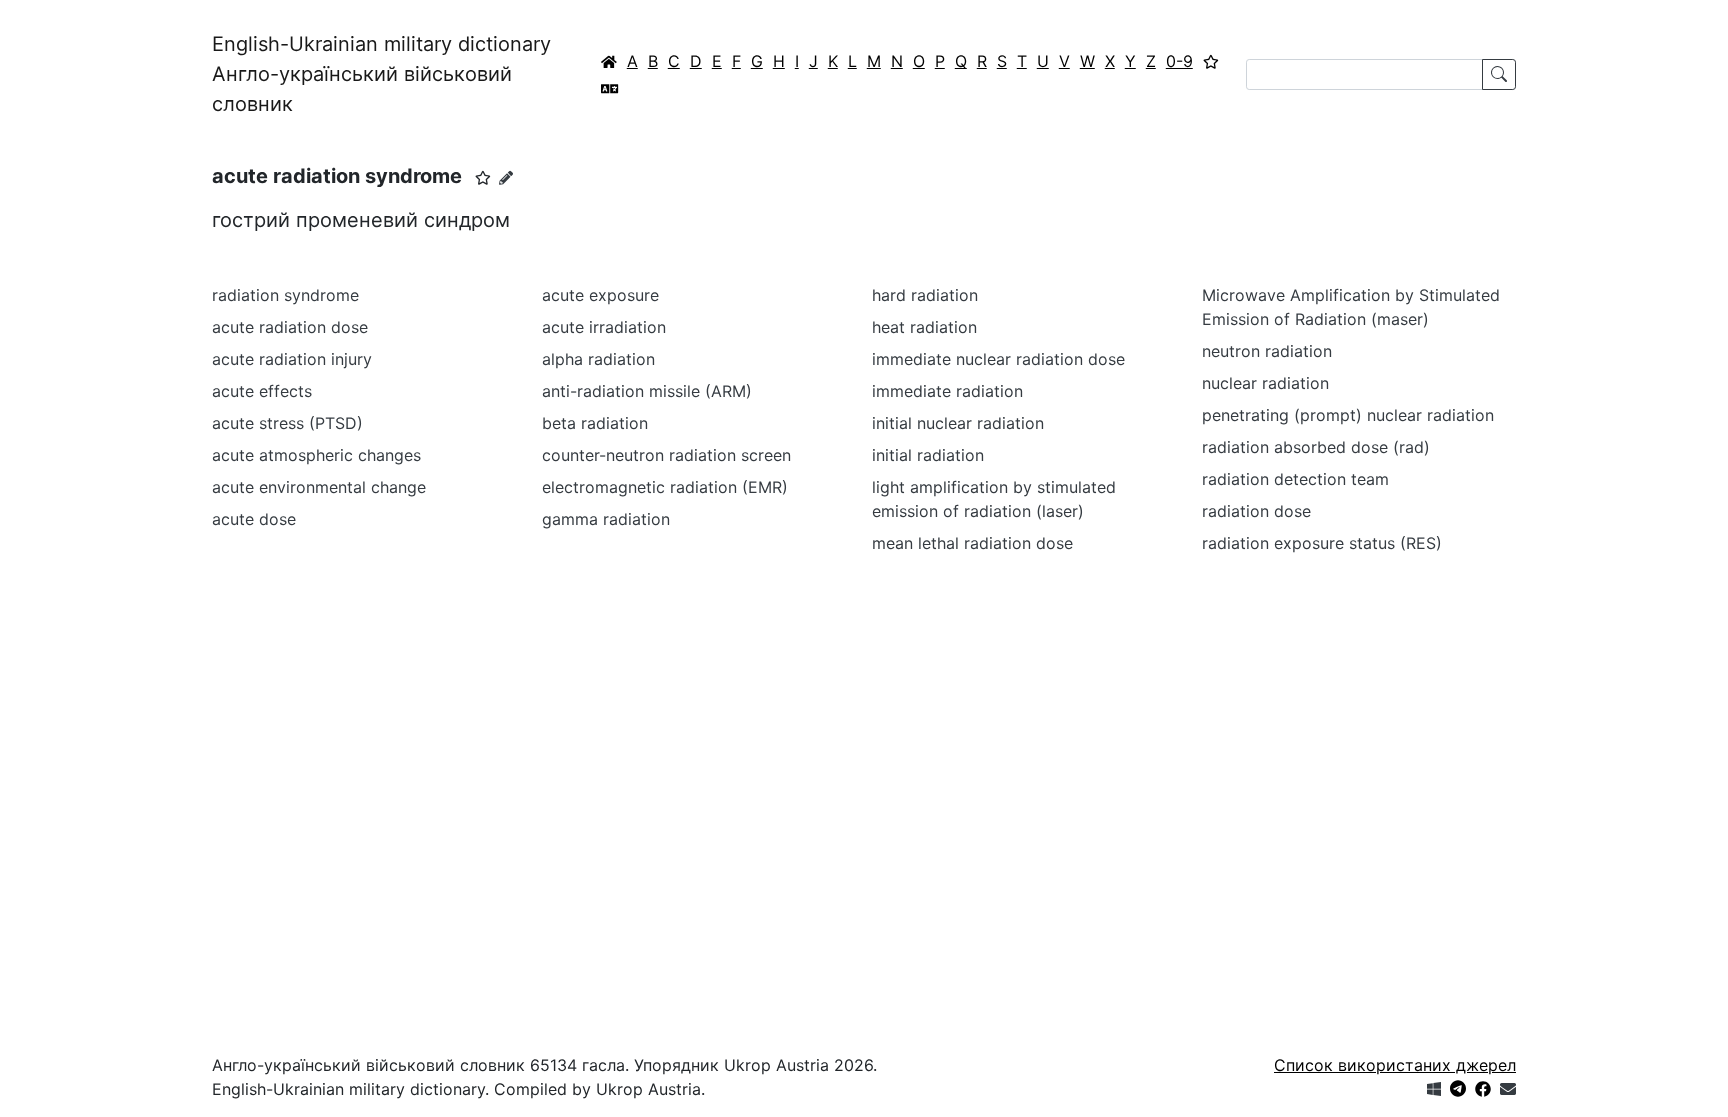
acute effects (262, 391)
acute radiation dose (290, 327)
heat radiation (924, 327)
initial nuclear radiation (958, 423)
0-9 (1179, 61)
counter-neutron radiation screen (666, 455)
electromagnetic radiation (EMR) (665, 487)
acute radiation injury (292, 359)
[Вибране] (1211, 61)
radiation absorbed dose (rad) (1316, 447)
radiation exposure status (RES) (1322, 543)
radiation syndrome (285, 295)
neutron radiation (1267, 351)
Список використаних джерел (1395, 1065)
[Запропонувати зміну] (506, 177)
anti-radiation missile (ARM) (647, 391)
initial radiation (928, 455)
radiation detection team (1295, 479)
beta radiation (595, 423)
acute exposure (600, 295)
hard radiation (925, 295)
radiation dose (1256, 511)
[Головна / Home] (609, 61)
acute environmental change (319, 487)
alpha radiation (598, 359)
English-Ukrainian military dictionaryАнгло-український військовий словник (381, 74)
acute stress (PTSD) (287, 423)
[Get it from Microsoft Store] (1434, 1089)
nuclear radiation (1265, 383)
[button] (483, 178)
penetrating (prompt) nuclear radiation (1348, 415)
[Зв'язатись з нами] (1508, 1089)
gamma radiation (606, 519)
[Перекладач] (610, 88)
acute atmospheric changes (316, 455)
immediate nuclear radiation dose (998, 359)
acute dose (254, 519)
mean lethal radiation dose (972, 543)
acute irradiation (604, 327)
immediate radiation (947, 391)
